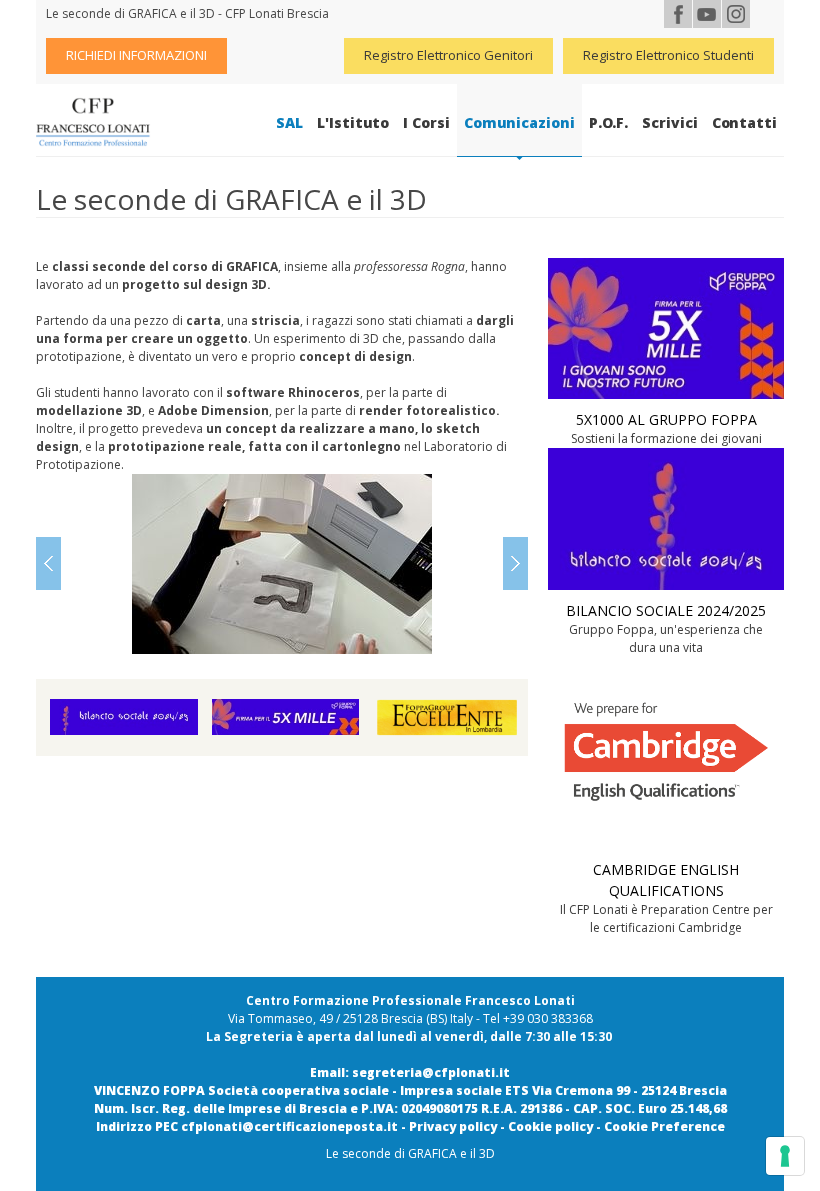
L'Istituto (353, 122)
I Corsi (426, 122)
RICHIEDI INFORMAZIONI (136, 55)
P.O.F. (609, 122)
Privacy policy (453, 1126)
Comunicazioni (519, 122)
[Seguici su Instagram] (736, 14)
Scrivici (669, 122)
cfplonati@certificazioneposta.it (289, 1126)
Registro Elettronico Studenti (668, 55)
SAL (289, 122)
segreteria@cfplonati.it (431, 1072)
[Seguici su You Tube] (707, 14)
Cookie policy (550, 1126)
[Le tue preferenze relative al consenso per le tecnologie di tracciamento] (785, 1156)
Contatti (744, 122)
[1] (282, 564)
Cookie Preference (664, 1126)
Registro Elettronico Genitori (448, 55)
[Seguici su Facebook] (678, 14)
